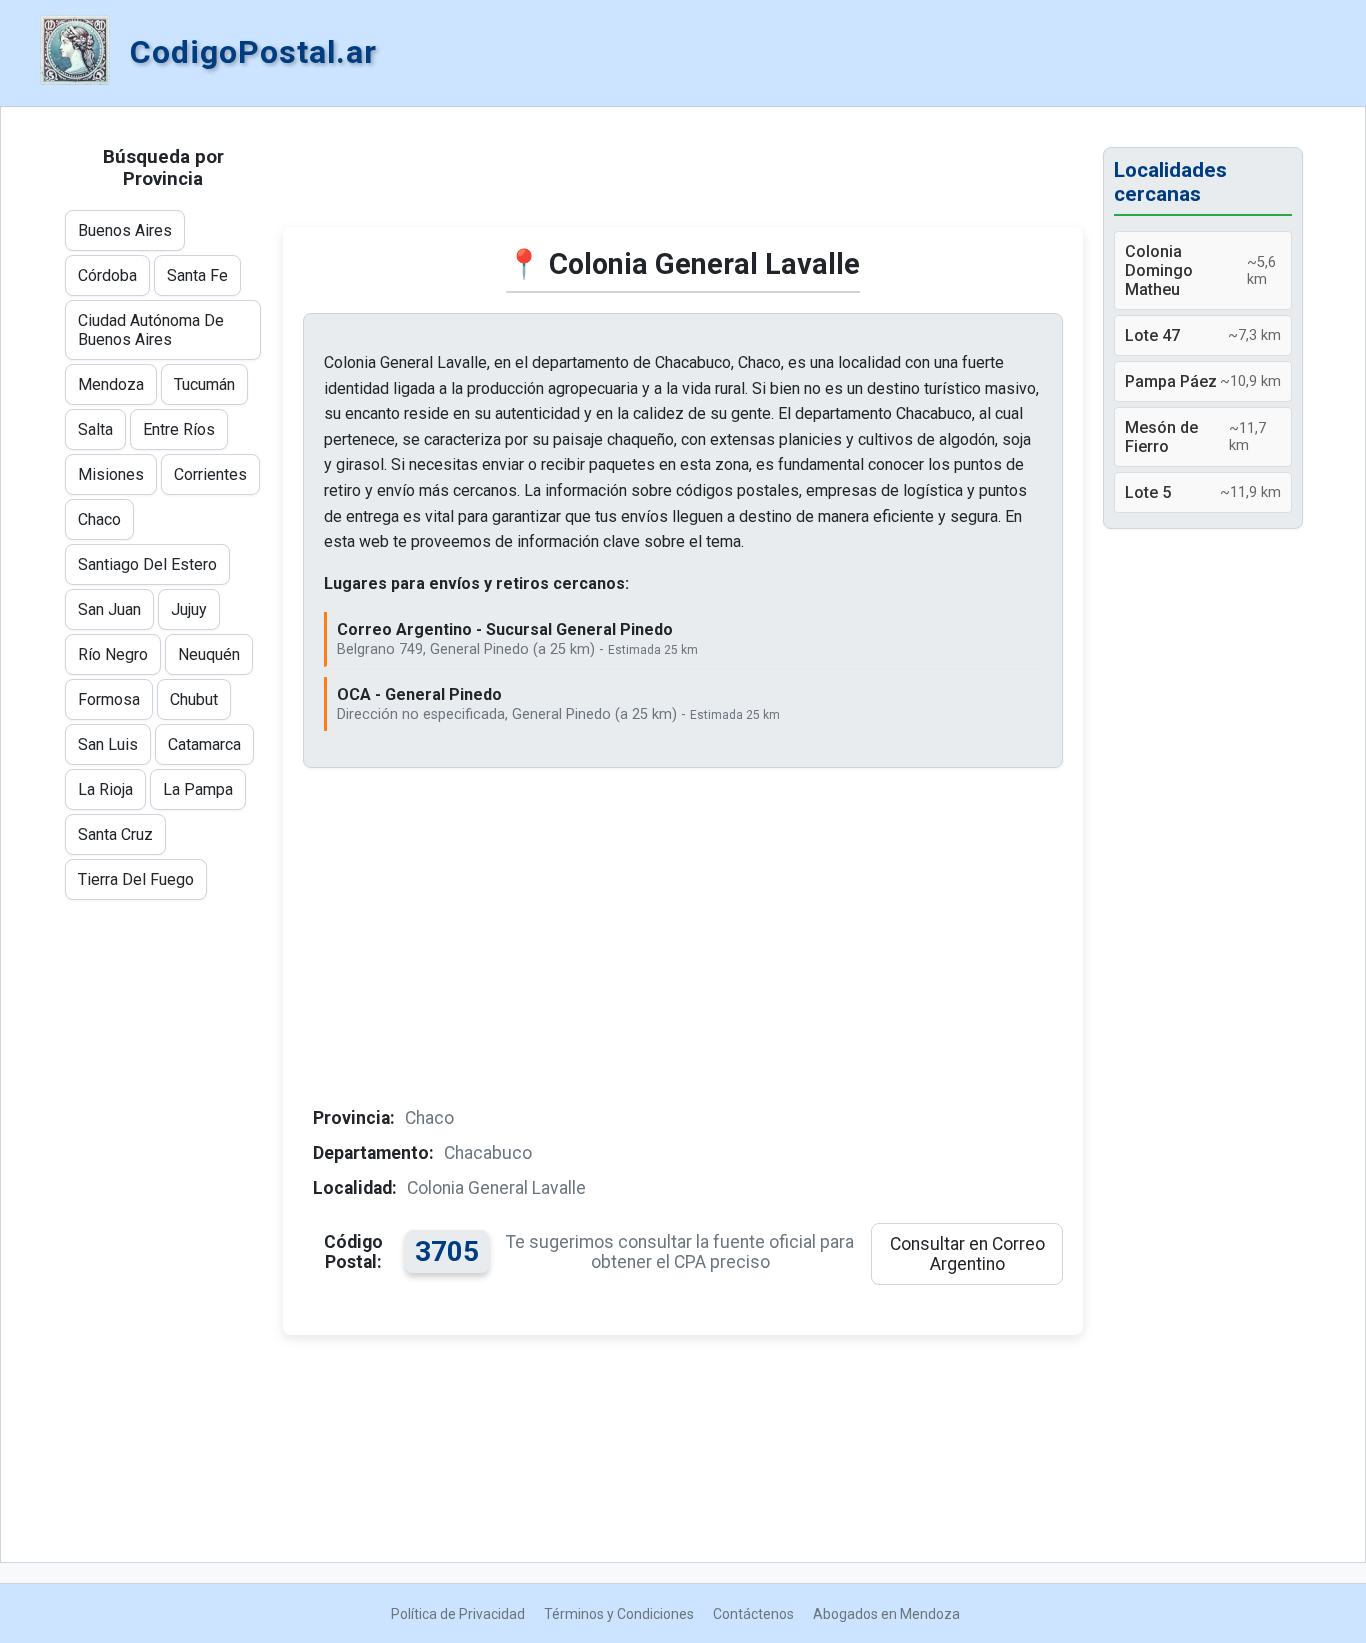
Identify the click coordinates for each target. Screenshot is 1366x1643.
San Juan (109, 609)
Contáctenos (753, 1614)
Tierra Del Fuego (136, 879)
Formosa (109, 699)
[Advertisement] (683, 177)
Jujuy (189, 609)
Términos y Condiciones (619, 1614)
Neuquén (209, 654)
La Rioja (105, 789)
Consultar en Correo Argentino (967, 1254)
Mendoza (111, 384)
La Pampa (198, 789)
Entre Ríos (179, 429)
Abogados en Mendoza (886, 1614)
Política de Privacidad (458, 1614)
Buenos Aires (125, 230)
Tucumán (204, 384)
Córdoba (107, 275)
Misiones (111, 474)
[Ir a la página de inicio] (75, 52)
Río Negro (113, 654)
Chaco (99, 519)
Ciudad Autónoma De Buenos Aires (151, 330)
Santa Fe (197, 275)
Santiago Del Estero (147, 564)
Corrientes (210, 474)
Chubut (194, 699)
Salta (95, 429)
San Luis (108, 744)
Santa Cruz (115, 834)
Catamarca (204, 744)
